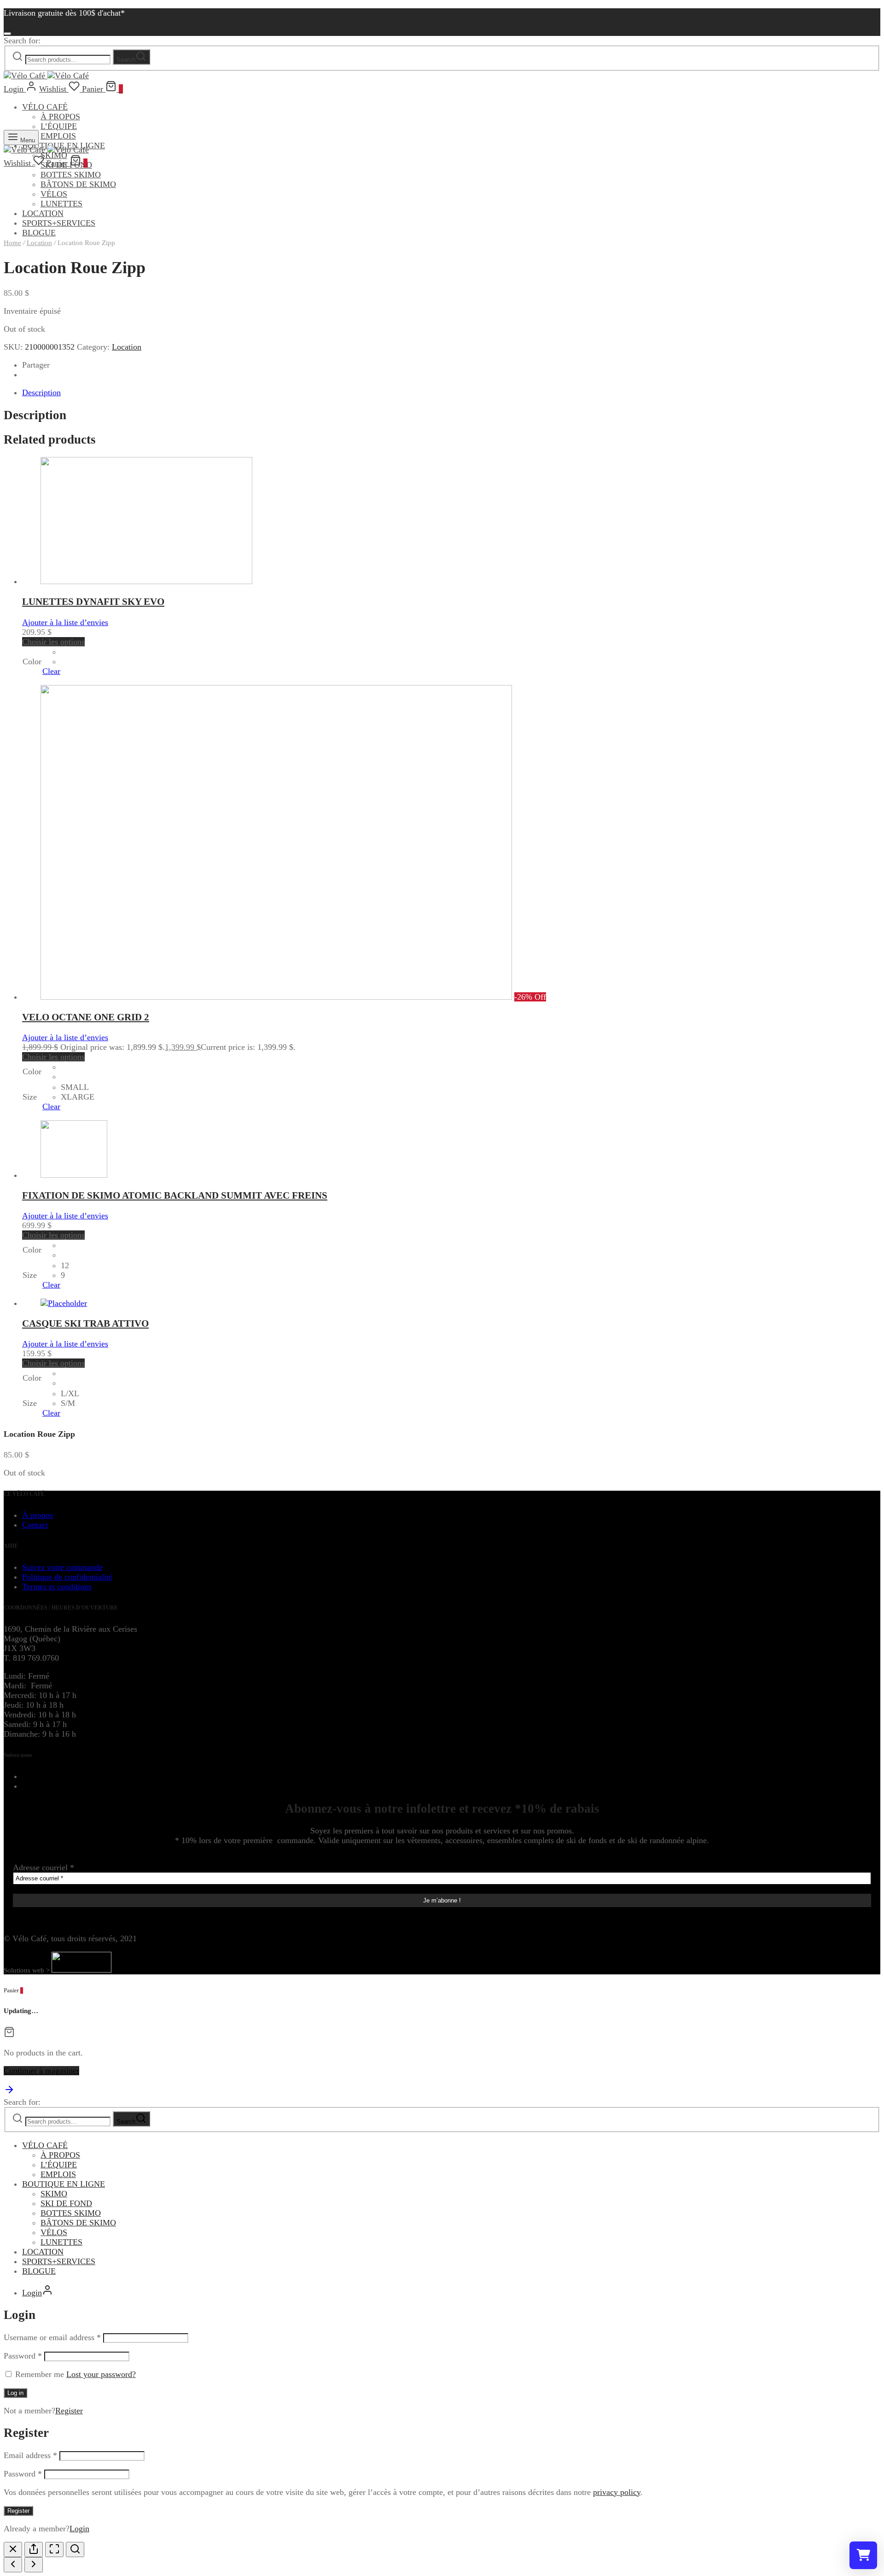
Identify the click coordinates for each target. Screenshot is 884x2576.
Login (79, 2529)
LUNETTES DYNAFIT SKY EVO (93, 602)
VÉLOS (54, 194)
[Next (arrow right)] (34, 2565)
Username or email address (52, 2337)
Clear (51, 671)
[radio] (62, 652)
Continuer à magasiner (41, 2071)
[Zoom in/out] (75, 2550)
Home (12, 243)
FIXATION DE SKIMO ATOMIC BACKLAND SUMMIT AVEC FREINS (175, 1195)
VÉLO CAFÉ (45, 107)
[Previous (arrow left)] (13, 2565)
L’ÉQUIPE (59, 126)
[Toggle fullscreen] (54, 2550)
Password (23, 2356)
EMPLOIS (58, 136)
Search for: (22, 41)
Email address (30, 2455)
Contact (35, 1525)
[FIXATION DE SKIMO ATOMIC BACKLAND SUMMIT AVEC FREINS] (74, 1175)
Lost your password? (101, 2374)
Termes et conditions (57, 1587)
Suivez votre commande (62, 1567)
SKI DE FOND (66, 2203)
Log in (15, 2393)
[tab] (451, 393)
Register (69, 2411)
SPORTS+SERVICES (59, 223)
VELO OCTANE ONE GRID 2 (86, 1017)
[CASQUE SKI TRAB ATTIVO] (64, 1303)
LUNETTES (61, 204)
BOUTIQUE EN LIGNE (64, 2184)
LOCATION (43, 213)
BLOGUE (39, 2271)
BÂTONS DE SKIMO (78, 184)
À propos (38, 1515)
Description (41, 392)
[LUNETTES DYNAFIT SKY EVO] (146, 581)
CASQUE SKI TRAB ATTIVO (85, 1323)
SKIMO (54, 2194)
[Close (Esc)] (13, 2550)
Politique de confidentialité (67, 1577)
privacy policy (617, 2492)
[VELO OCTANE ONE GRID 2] (276, 997)
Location (39, 243)
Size (30, 1097)
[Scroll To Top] (9, 2092)
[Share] (34, 2550)
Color (32, 662)
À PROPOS (60, 117)
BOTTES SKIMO (71, 175)
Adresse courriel (44, 1868)
